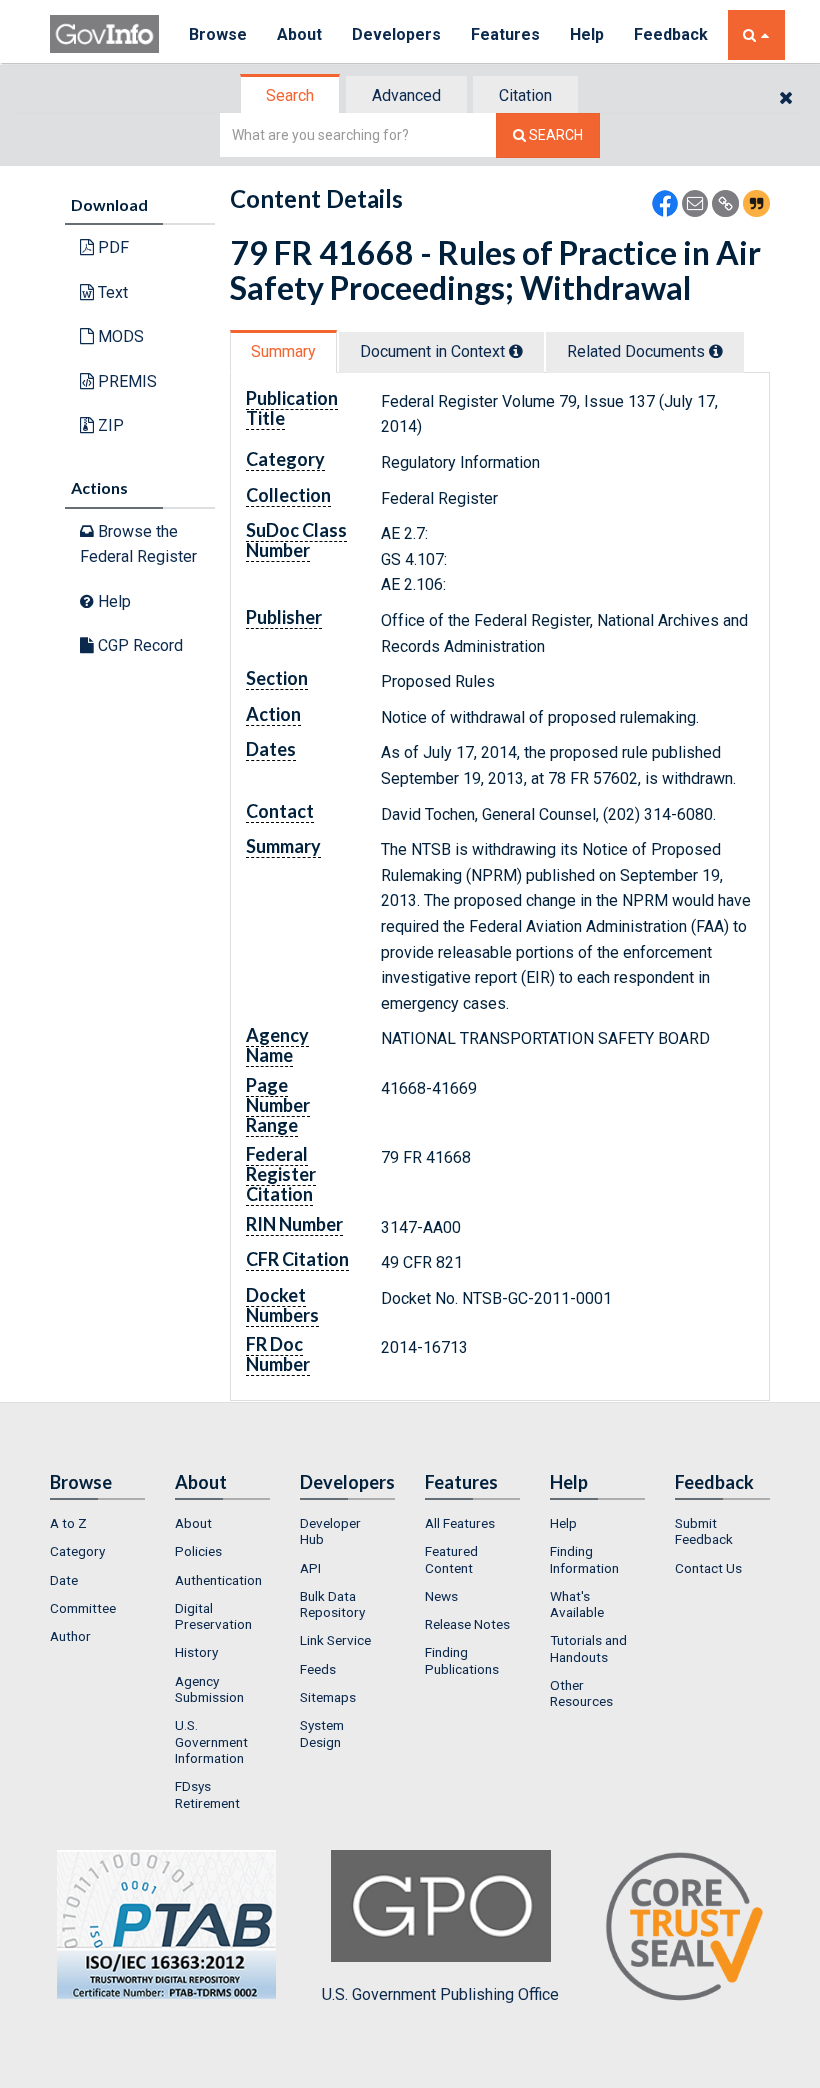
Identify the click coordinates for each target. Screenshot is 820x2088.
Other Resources (581, 1693)
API (310, 1568)
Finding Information (584, 1559)
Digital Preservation (213, 1616)
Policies (198, 1551)
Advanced (406, 95)
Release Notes (467, 1624)
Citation (525, 95)
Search (290, 95)
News (441, 1596)
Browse (218, 34)
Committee (83, 1608)
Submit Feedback (704, 1531)
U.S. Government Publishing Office (440, 1994)
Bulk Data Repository (332, 1604)
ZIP (109, 425)
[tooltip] (516, 351)
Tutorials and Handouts (588, 1648)
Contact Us (708, 1568)
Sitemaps (328, 1697)
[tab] (291, 95)
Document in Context (434, 351)
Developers (396, 34)
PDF (111, 247)
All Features (460, 1523)
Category (77, 1551)
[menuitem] (97, 1523)
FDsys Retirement (207, 1794)
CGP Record (138, 645)
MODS (119, 336)
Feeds (318, 1669)
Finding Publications (462, 1660)
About (299, 34)
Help (587, 34)
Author (70, 1636)
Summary (283, 351)
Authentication (218, 1580)
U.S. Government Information (211, 1741)
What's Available (577, 1604)
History (196, 1652)
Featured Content (451, 1559)
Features (505, 34)
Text (111, 292)
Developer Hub (330, 1531)
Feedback (671, 34)
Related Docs (638, 351)
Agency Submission (209, 1689)
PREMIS (125, 381)
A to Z (68, 1523)
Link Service (335, 1640)
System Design (322, 1733)
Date (64, 1580)
